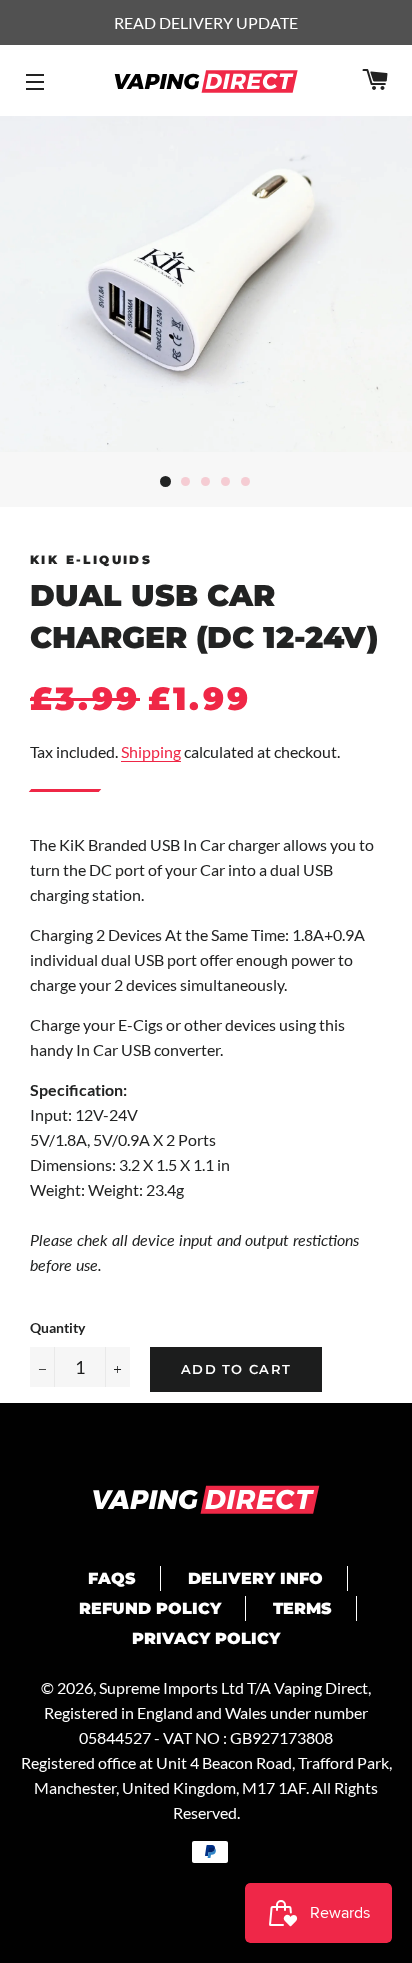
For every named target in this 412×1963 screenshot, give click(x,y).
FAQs (112, 1578)
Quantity (57, 1327)
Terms (302, 1608)
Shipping (151, 751)
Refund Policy (150, 1608)
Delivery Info (255, 1578)
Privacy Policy (206, 1638)
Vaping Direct (321, 1687)
